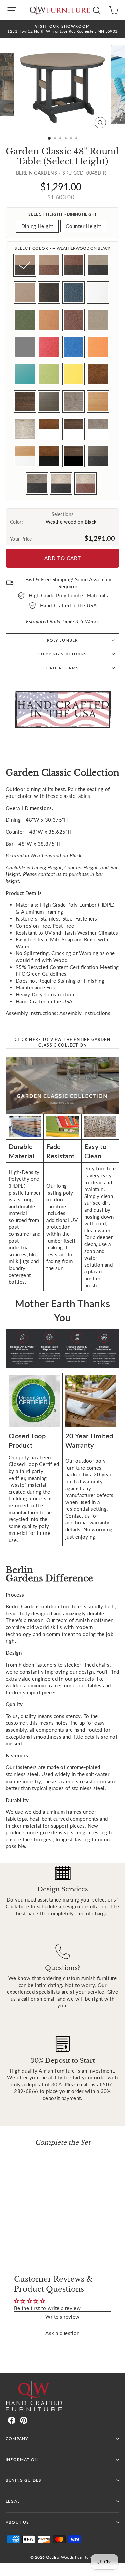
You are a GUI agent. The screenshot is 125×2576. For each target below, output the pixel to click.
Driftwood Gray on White (98, 429)
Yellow (73, 374)
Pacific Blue (73, 347)
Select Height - (63, 214)
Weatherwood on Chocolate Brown (49, 265)
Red (49, 347)
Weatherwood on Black (25, 265)
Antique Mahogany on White (49, 429)
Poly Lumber (63, 640)
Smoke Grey (25, 347)
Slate (73, 293)
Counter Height (83, 226)
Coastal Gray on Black (98, 456)
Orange (98, 347)
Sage (25, 320)
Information (22, 2460)
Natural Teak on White (25, 456)
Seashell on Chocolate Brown (85, 483)
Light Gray (98, 320)
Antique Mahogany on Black (49, 456)
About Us (17, 2522)
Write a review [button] (62, 2317)
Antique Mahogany (98, 374)
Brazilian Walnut (25, 402)
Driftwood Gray (73, 402)
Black (49, 293)
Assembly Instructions (85, 1013)
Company (17, 2438)
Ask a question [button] (62, 2333)
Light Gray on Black (98, 265)
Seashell (25, 429)
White (98, 293)
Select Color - (63, 248)
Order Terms (63, 668)
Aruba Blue (25, 374)
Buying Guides (23, 2480)
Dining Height (37, 226)
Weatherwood (25, 293)
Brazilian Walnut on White (73, 429)
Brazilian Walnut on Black (73, 456)
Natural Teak (98, 402)
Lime (49, 374)
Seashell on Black (61, 483)
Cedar (49, 320)
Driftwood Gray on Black (37, 483)
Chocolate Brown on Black (73, 265)
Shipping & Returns (62, 654)
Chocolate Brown (73, 320)
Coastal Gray (49, 402)
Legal (13, 2501)
